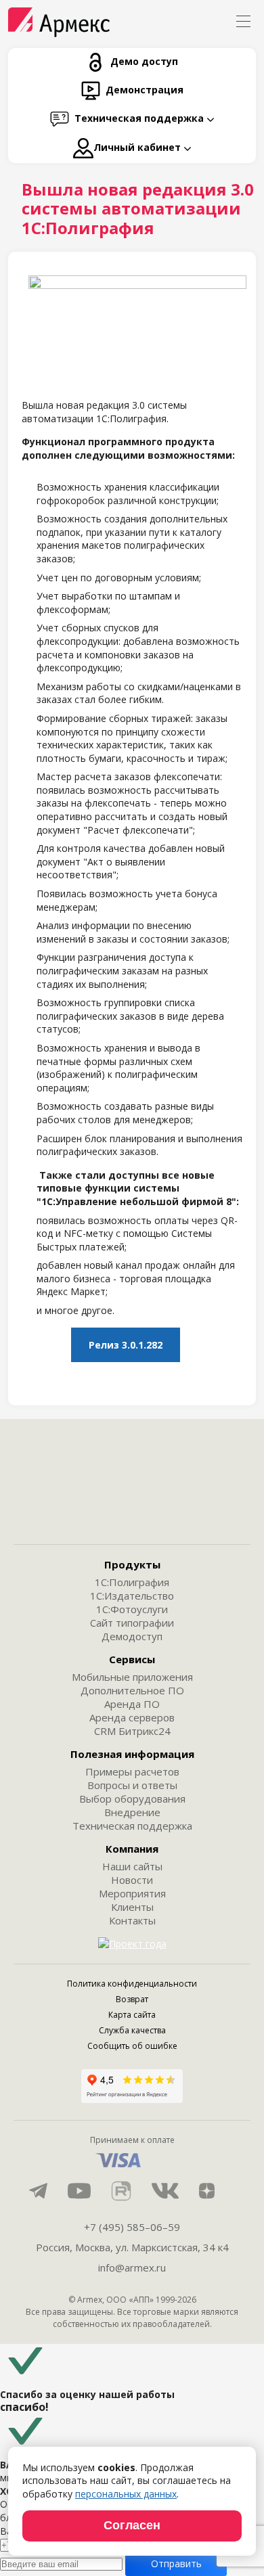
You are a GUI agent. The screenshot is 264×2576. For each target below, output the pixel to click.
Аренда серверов (132, 1717)
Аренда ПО (132, 1704)
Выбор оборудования (132, 1799)
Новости (132, 1880)
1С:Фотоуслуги (132, 1609)
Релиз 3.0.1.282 (126, 1345)
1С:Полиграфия (132, 1582)
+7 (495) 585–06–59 (132, 2227)
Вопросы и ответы (132, 1785)
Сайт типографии (132, 1623)
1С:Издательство (132, 1596)
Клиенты (132, 1907)
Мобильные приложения (132, 1677)
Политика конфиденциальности (132, 1984)
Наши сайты (132, 1866)
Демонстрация (145, 90)
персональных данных (126, 2494)
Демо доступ (144, 61)
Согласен (132, 2525)
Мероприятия (132, 1893)
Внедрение (132, 1812)
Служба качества (132, 2030)
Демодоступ (132, 1636)
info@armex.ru (132, 2267)
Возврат (132, 1999)
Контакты (132, 1920)
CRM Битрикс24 (132, 1731)
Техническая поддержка (132, 1826)
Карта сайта (132, 2015)
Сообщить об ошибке (132, 2046)
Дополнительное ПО (132, 1690)
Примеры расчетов (132, 1771)
